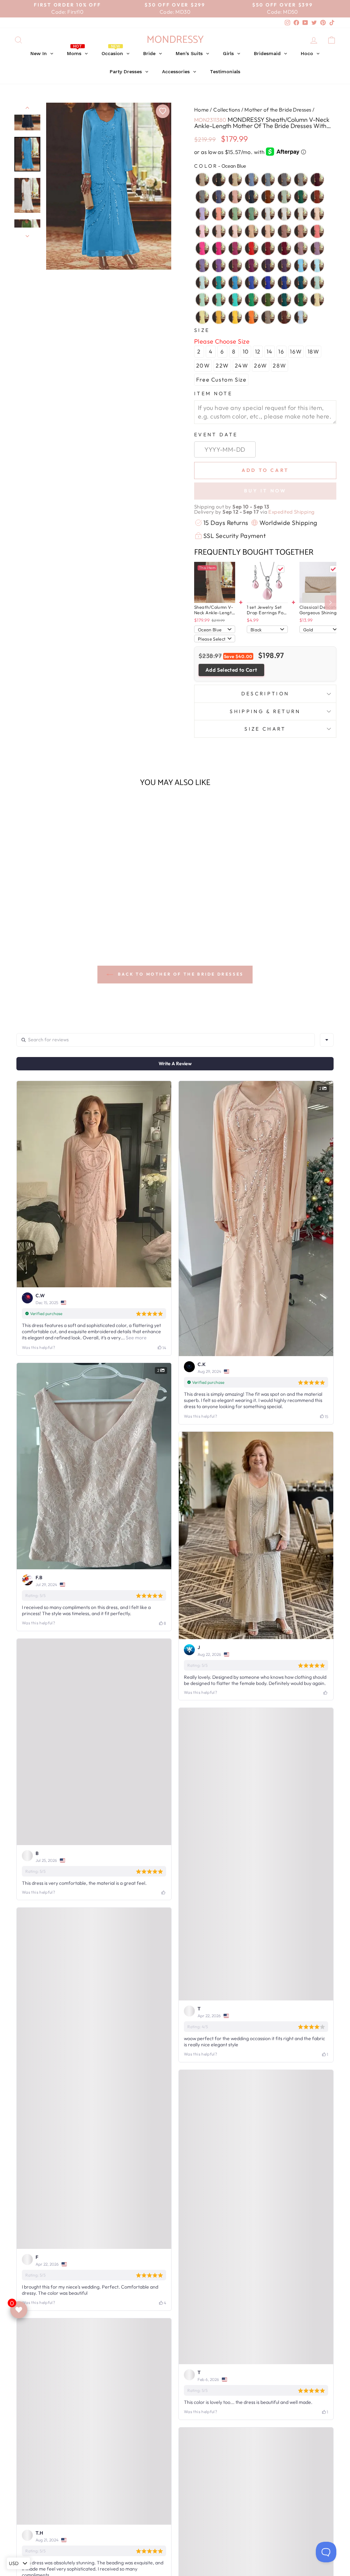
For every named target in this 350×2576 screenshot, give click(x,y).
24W (242, 365)
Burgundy (317, 180)
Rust (317, 197)
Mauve (301, 231)
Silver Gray (284, 180)
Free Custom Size (221, 379)
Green (252, 300)
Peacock (284, 300)
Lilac (202, 214)
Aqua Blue (219, 283)
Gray (202, 197)
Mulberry (235, 266)
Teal (301, 283)
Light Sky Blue (317, 266)
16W (296, 351)
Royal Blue (268, 283)
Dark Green (301, 197)
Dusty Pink (284, 231)
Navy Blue (252, 197)
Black (219, 180)
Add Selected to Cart (231, 670)
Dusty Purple (317, 248)
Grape (268, 266)
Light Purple (202, 266)
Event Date (216, 435)
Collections (227, 110)
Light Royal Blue (252, 283)
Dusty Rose (235, 197)
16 (281, 351)
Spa (219, 300)
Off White (284, 214)
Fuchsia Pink (219, 248)
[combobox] (327, 1040)
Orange (252, 317)
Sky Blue (202, 283)
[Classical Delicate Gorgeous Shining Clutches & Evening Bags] (320, 582)
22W (222, 365)
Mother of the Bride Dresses (278, 110)
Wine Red (268, 248)
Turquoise (235, 300)
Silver (301, 180)
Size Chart (265, 729)
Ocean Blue (235, 283)
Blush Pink (252, 231)
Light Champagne (317, 214)
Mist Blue (317, 283)
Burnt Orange (268, 197)
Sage (284, 197)
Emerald (301, 300)
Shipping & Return (265, 711)
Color (220, 166)
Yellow (317, 300)
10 (246, 351)
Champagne (235, 180)
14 (270, 351)
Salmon (219, 214)
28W (279, 365)
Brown (284, 317)
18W (314, 351)
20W (203, 365)
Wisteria (301, 248)
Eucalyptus (252, 214)
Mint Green (202, 300)
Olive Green (268, 300)
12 (258, 351)
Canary (202, 317)
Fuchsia (235, 248)
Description (265, 694)
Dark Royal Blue (284, 283)
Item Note (213, 394)
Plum (284, 266)
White (268, 214)
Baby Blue (301, 317)
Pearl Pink (219, 231)
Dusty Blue (268, 180)
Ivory (301, 214)
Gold (235, 317)
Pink (202, 231)
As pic (202, 180)
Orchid (252, 266)
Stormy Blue (219, 197)
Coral (317, 231)
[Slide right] (331, 603)
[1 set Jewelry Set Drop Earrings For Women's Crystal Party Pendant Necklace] (267, 582)
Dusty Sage (235, 214)
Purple (219, 266)
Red (252, 248)
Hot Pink (202, 248)
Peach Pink (268, 231)
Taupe (268, 317)
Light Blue (301, 266)
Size (202, 330)
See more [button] (136, 1338)
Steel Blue (252, 180)
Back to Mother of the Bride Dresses (180, 974)
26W (261, 365)
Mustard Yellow (219, 317)
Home (201, 110)
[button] (51, 922)
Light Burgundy (284, 248)
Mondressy (175, 40)
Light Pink (235, 231)
